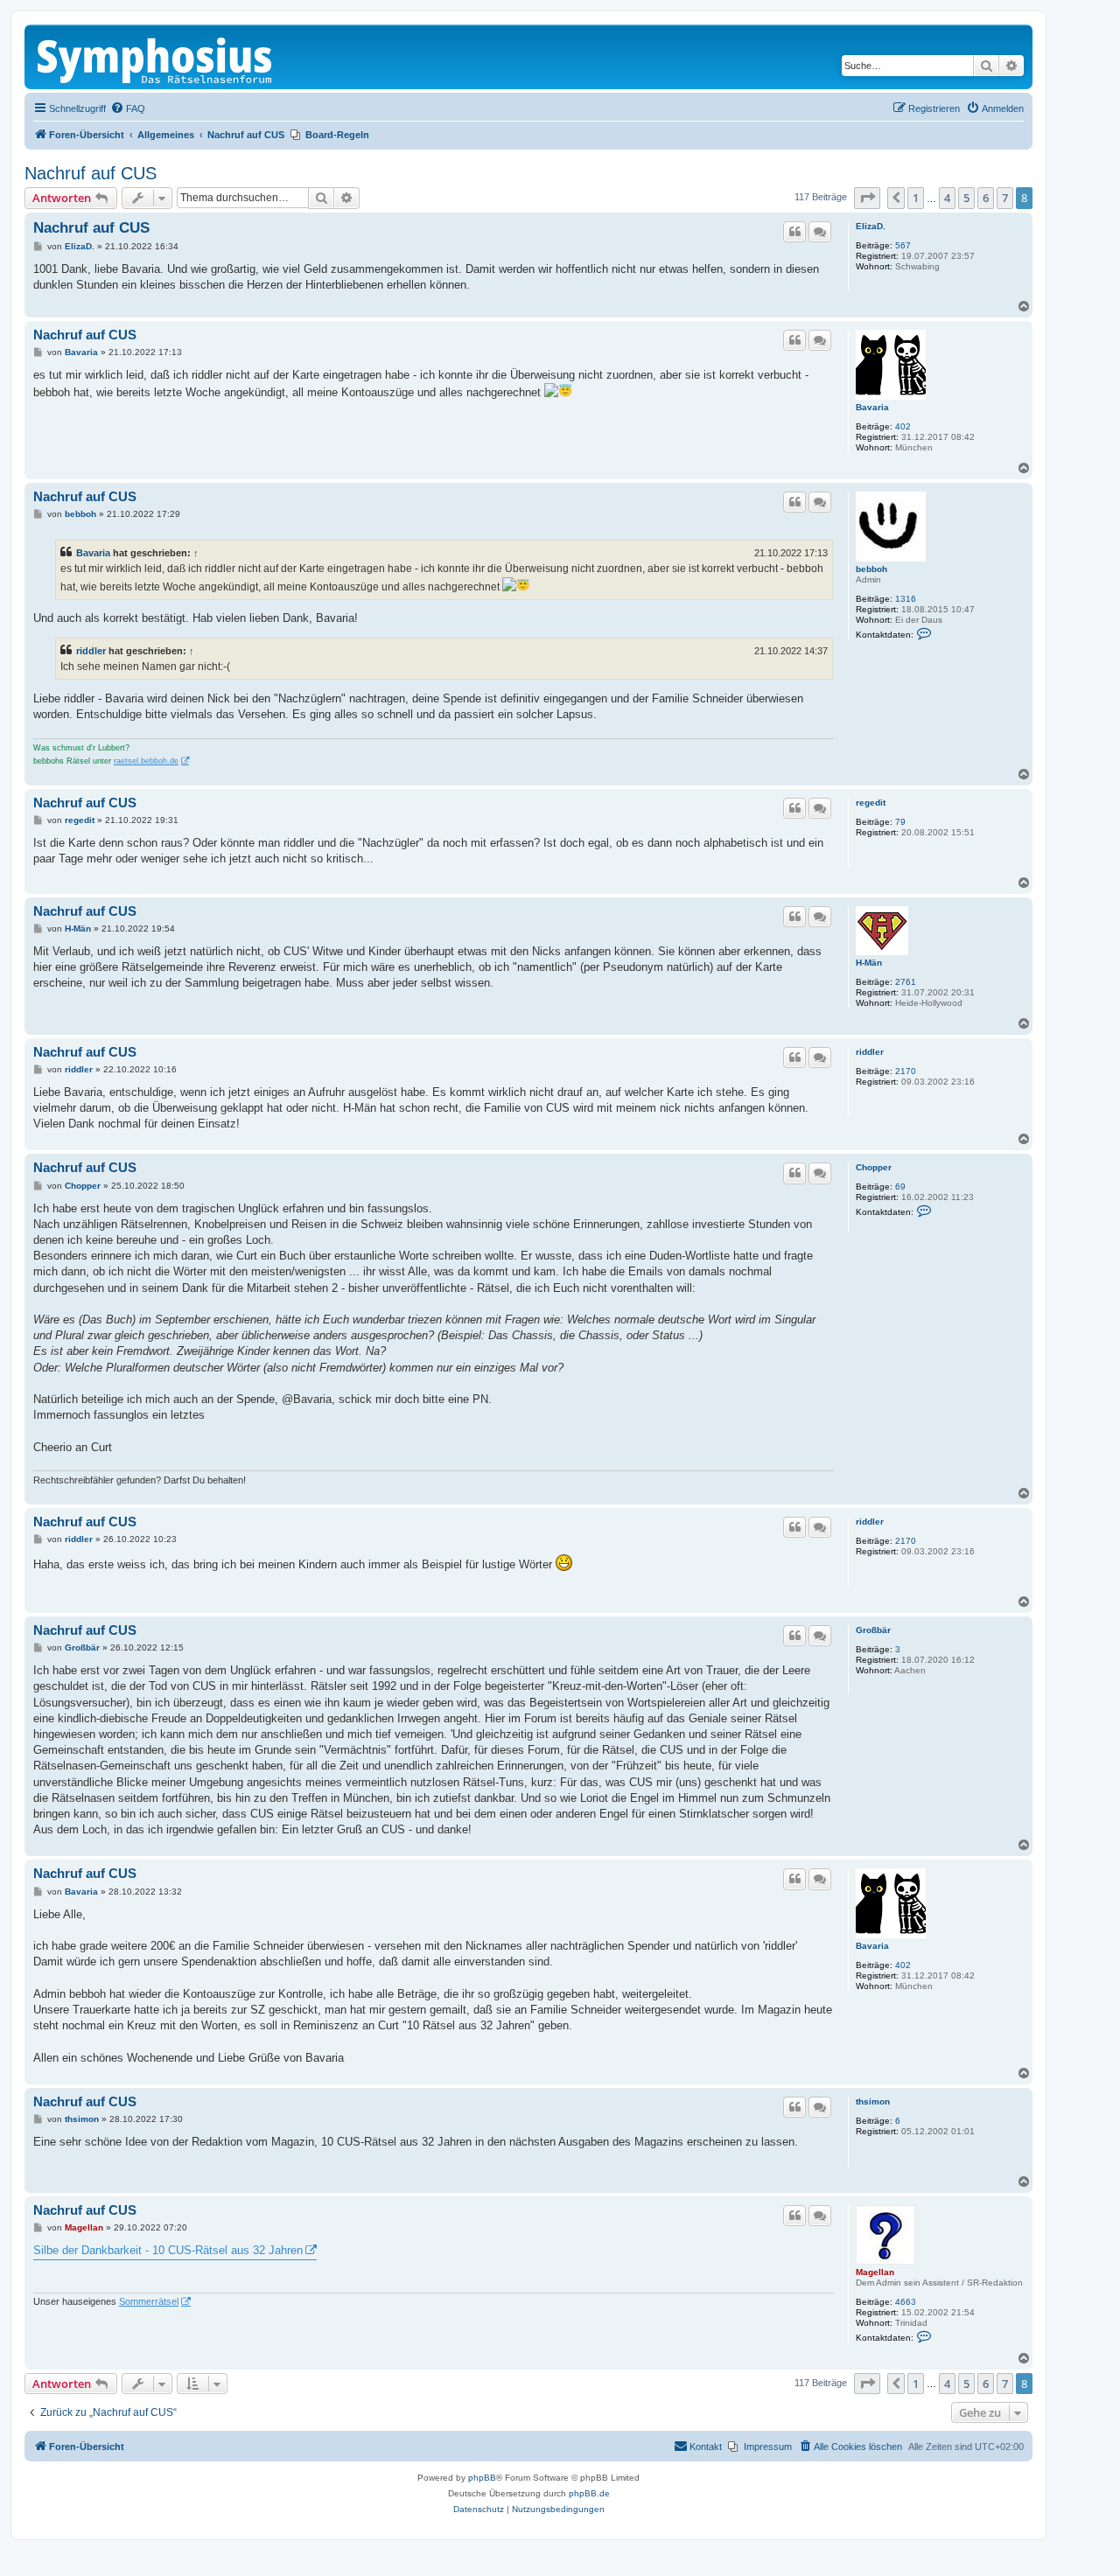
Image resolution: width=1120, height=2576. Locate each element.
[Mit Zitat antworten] (794, 232)
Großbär (873, 1630)
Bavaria (872, 407)
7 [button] (1005, 198)
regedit (871, 803)
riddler (91, 651)
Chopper (874, 1167)
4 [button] (947, 198)
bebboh (871, 569)
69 (900, 1187)
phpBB (482, 2478)
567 (903, 245)
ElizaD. (871, 226)
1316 (906, 599)
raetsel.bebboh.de (146, 761)
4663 (906, 2302)
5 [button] (966, 198)
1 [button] (916, 198)
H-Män (869, 963)
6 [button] (986, 198)
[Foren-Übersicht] (156, 57)
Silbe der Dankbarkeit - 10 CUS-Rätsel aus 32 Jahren (168, 2250)
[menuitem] (128, 108)
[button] (867, 198)
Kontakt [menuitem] (706, 2447)
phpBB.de (589, 2493)
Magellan (875, 2272)
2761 (906, 982)
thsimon (873, 2101)
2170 (906, 1071)
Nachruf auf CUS (91, 173)
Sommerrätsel (149, 2301)
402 (903, 426)
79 (900, 822)
